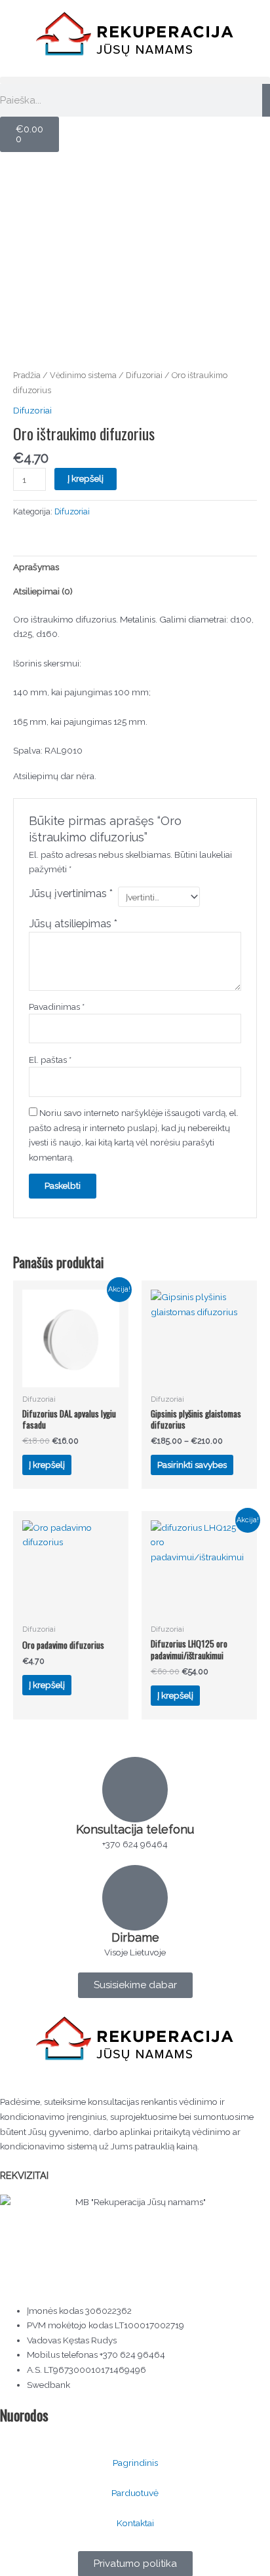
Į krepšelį (86, 478)
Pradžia (27, 375)
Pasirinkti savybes (192, 1465)
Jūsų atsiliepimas (73, 924)
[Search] (266, 100)
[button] (135, 80)
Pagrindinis (135, 2463)
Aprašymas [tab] (36, 567)
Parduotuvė (135, 2493)
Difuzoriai (144, 375)
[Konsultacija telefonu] (135, 1790)
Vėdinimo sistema (83, 375)
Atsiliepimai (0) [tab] (43, 591)
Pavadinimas (57, 1007)
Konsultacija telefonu (135, 1829)
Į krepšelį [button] (47, 1465)
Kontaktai (135, 2523)
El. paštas (50, 1060)
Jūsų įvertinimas (71, 894)
